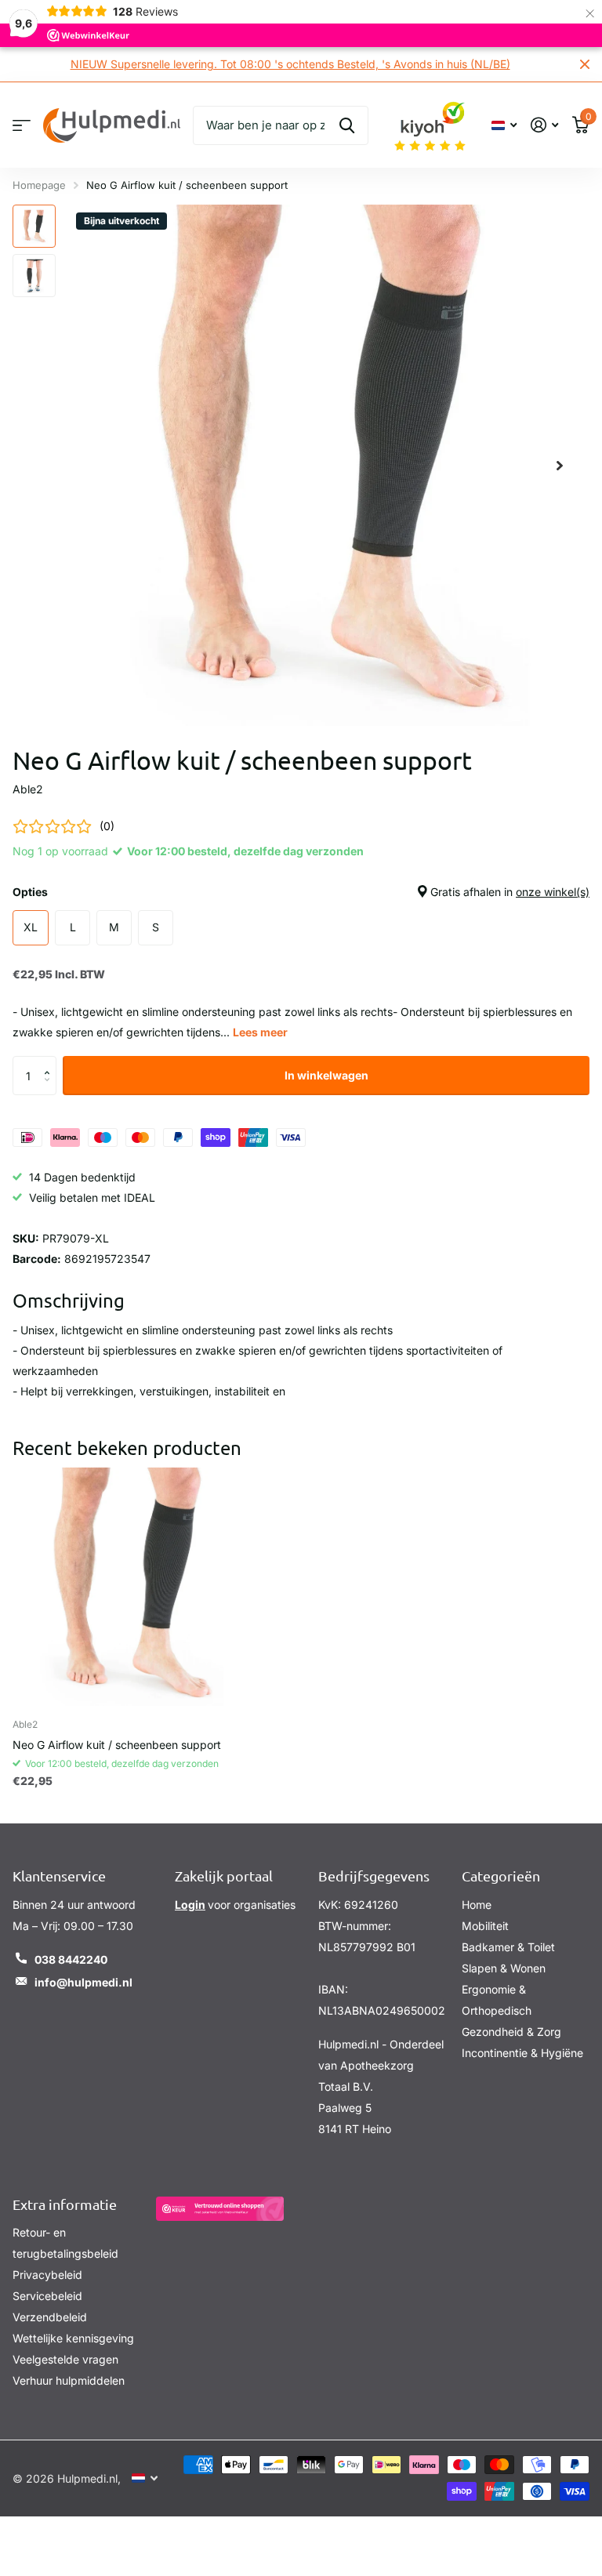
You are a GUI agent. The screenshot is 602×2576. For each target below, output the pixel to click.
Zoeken (347, 125)
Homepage (39, 185)
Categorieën (501, 1876)
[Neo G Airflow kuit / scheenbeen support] (132, 1587)
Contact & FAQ (22, 125)
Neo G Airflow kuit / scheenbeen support (117, 1745)
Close (585, 64)
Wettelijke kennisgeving (73, 2338)
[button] (51, 1062)
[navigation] (34, 226)
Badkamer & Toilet (508, 1947)
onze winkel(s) (553, 892)
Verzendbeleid (50, 2317)
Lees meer (260, 1032)
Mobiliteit (485, 1926)
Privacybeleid (47, 2275)
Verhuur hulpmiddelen (69, 2380)
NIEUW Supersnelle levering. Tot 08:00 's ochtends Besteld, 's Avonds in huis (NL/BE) (290, 64)
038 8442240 (71, 1959)
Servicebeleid (47, 2296)
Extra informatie (65, 2204)
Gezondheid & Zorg (511, 2032)
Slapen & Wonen (504, 1968)
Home (477, 1905)
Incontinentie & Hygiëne (522, 2053)
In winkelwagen (326, 1075)
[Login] (544, 125)
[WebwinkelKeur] (220, 2209)
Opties (301, 892)
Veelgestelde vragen (65, 2359)
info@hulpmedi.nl (83, 1982)
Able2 (28, 789)
